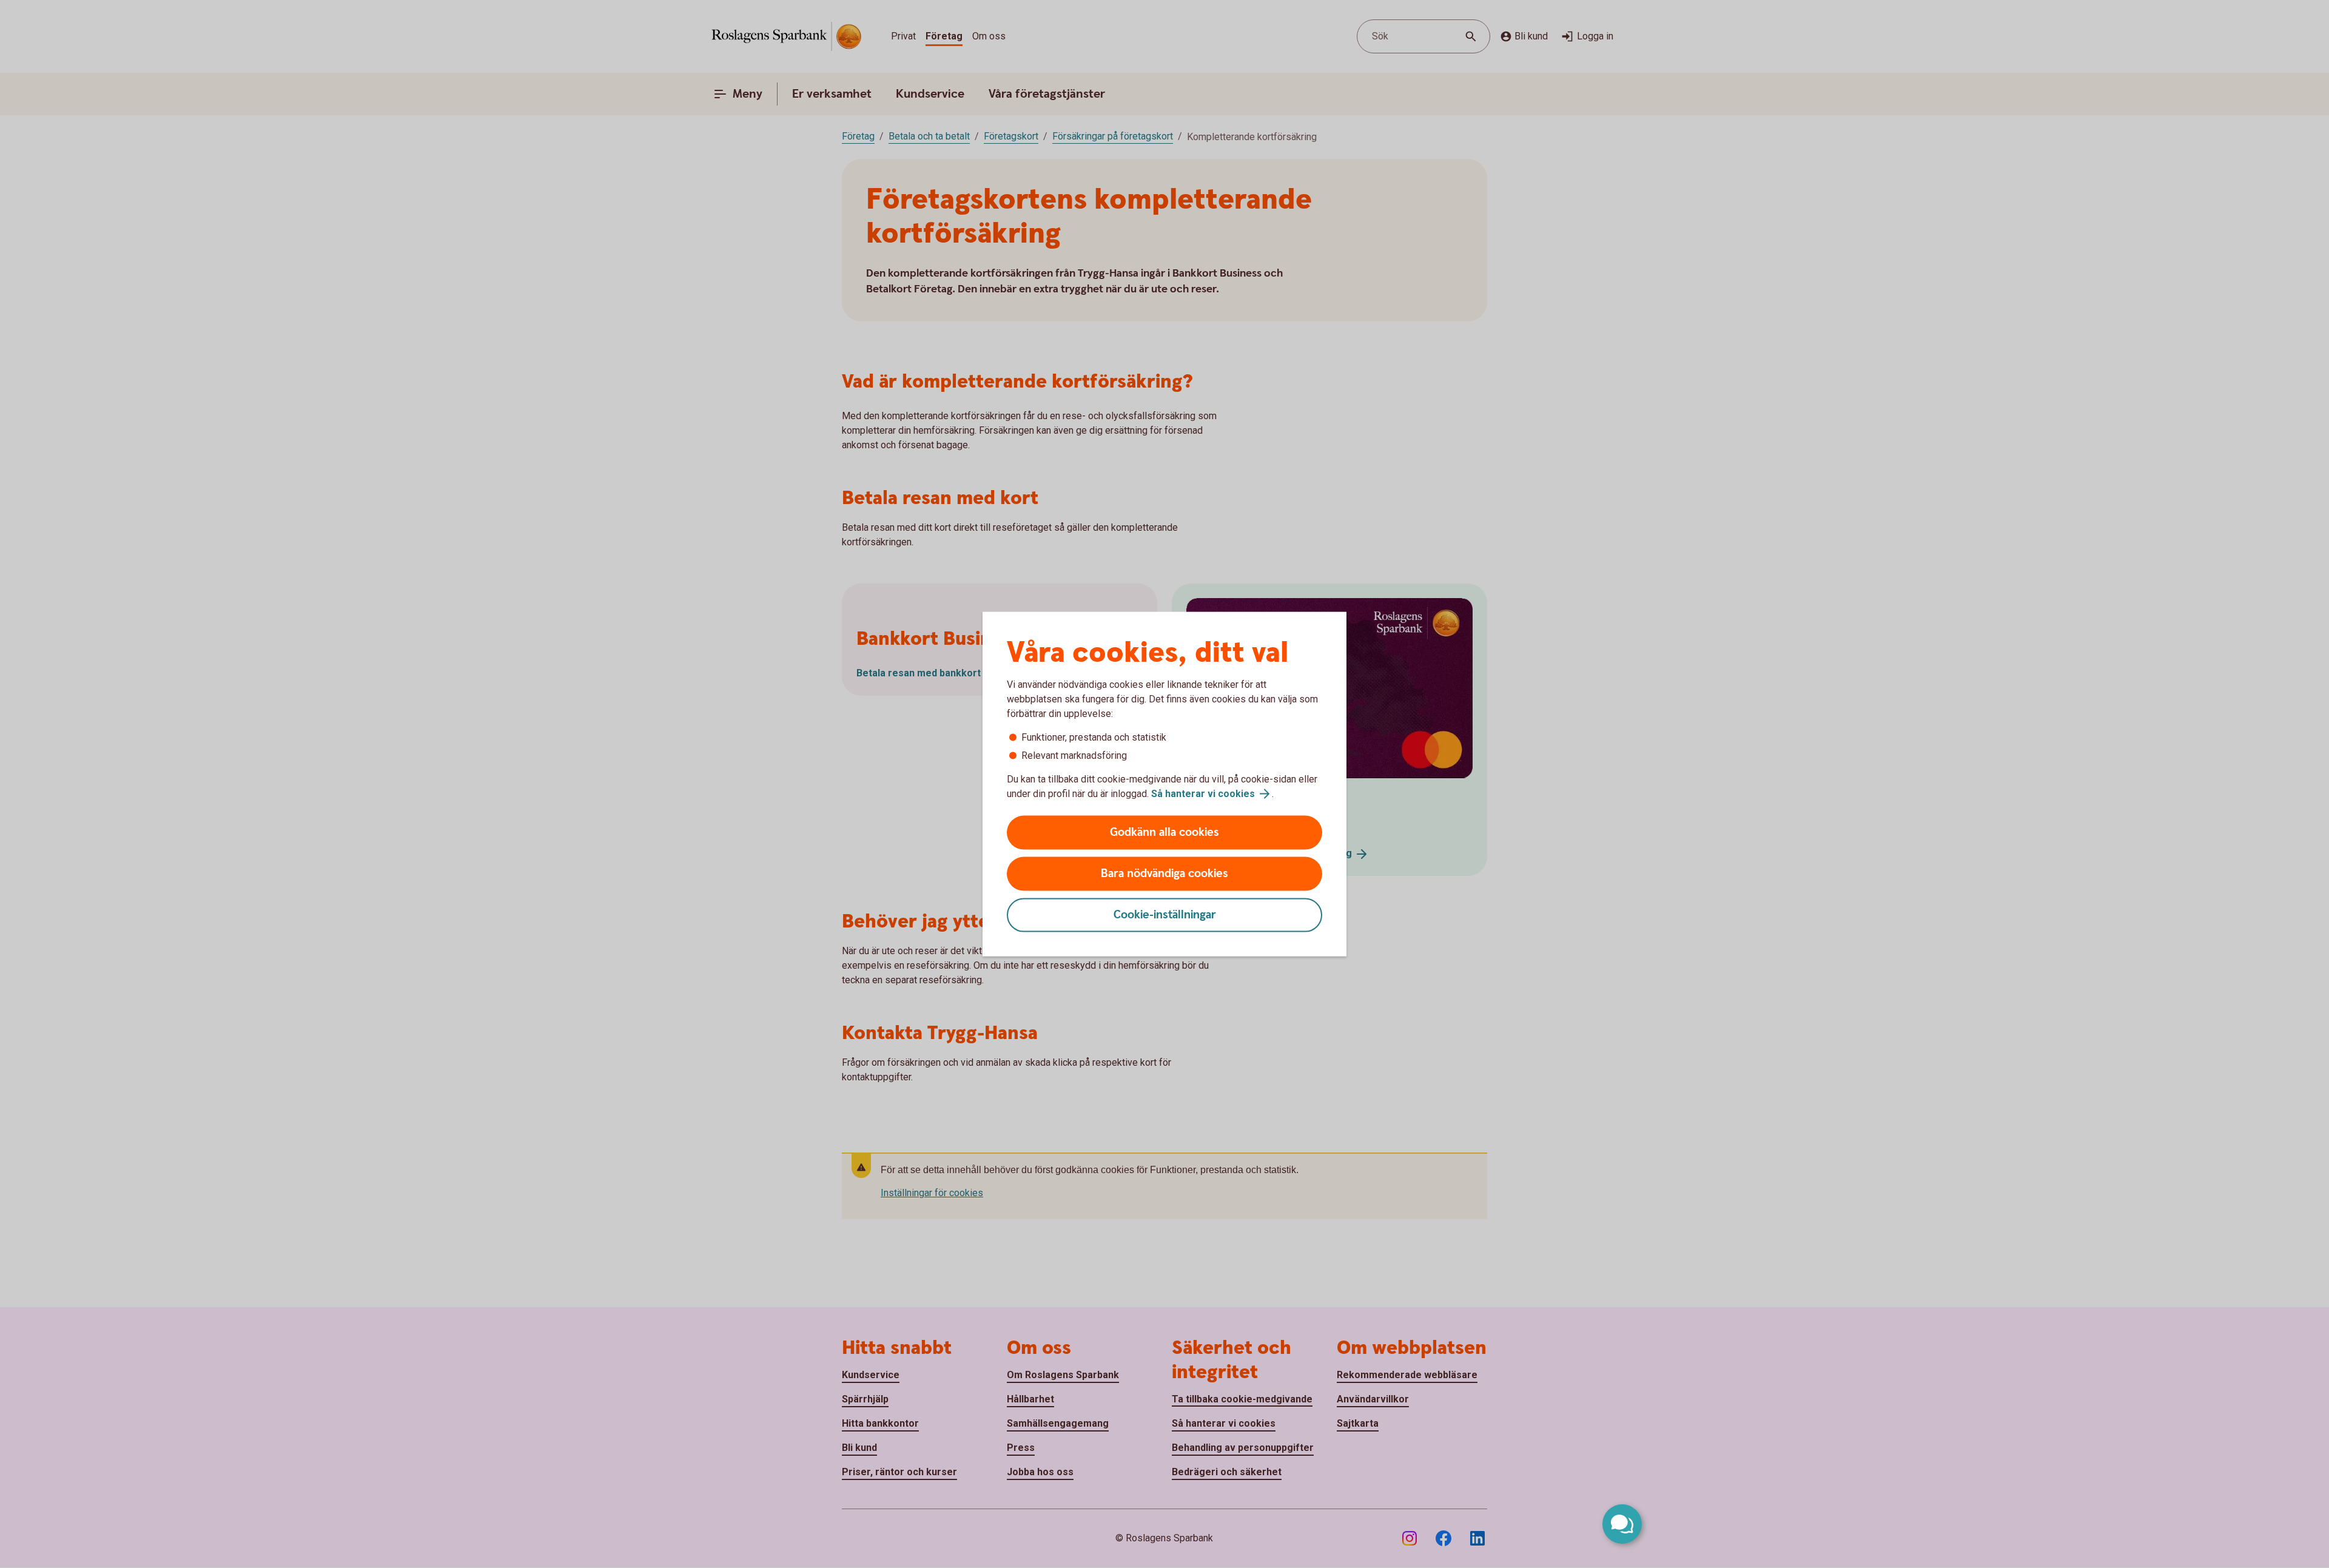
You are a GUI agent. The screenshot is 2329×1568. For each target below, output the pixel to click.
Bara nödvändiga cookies (1164, 874)
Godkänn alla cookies (1164, 833)
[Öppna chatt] (1622, 1524)
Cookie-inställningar (1165, 915)
